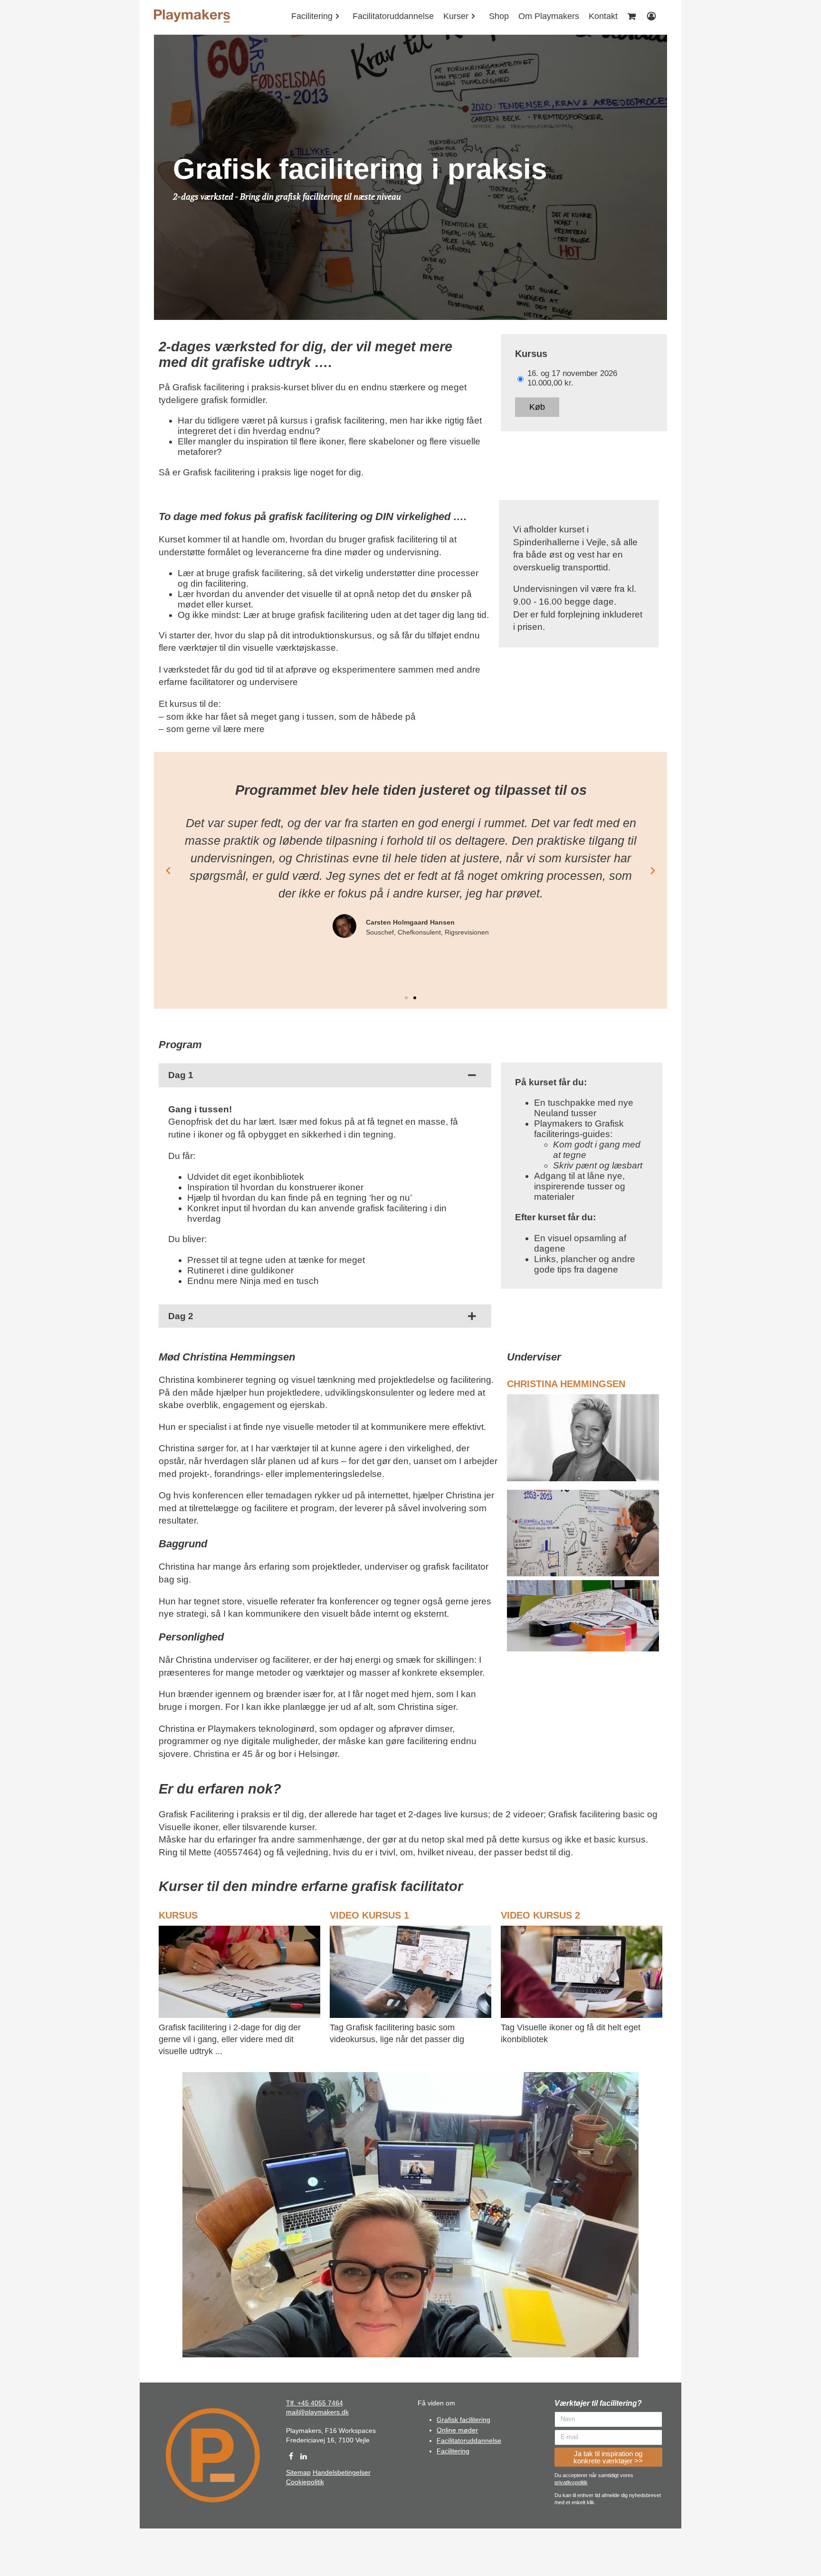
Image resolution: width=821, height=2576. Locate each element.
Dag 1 (181, 1075)
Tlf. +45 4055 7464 (315, 2403)
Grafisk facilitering (463, 2420)
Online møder (457, 2430)
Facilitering (453, 2451)
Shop (499, 16)
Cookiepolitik (305, 2482)
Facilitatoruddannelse (393, 16)
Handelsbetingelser (342, 2472)
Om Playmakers (549, 16)
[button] (406, 998)
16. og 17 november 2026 (572, 373)
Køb (537, 407)
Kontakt (603, 16)
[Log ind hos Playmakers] (652, 16)
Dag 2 (181, 1316)
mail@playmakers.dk (317, 2412)
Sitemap (298, 2472)
